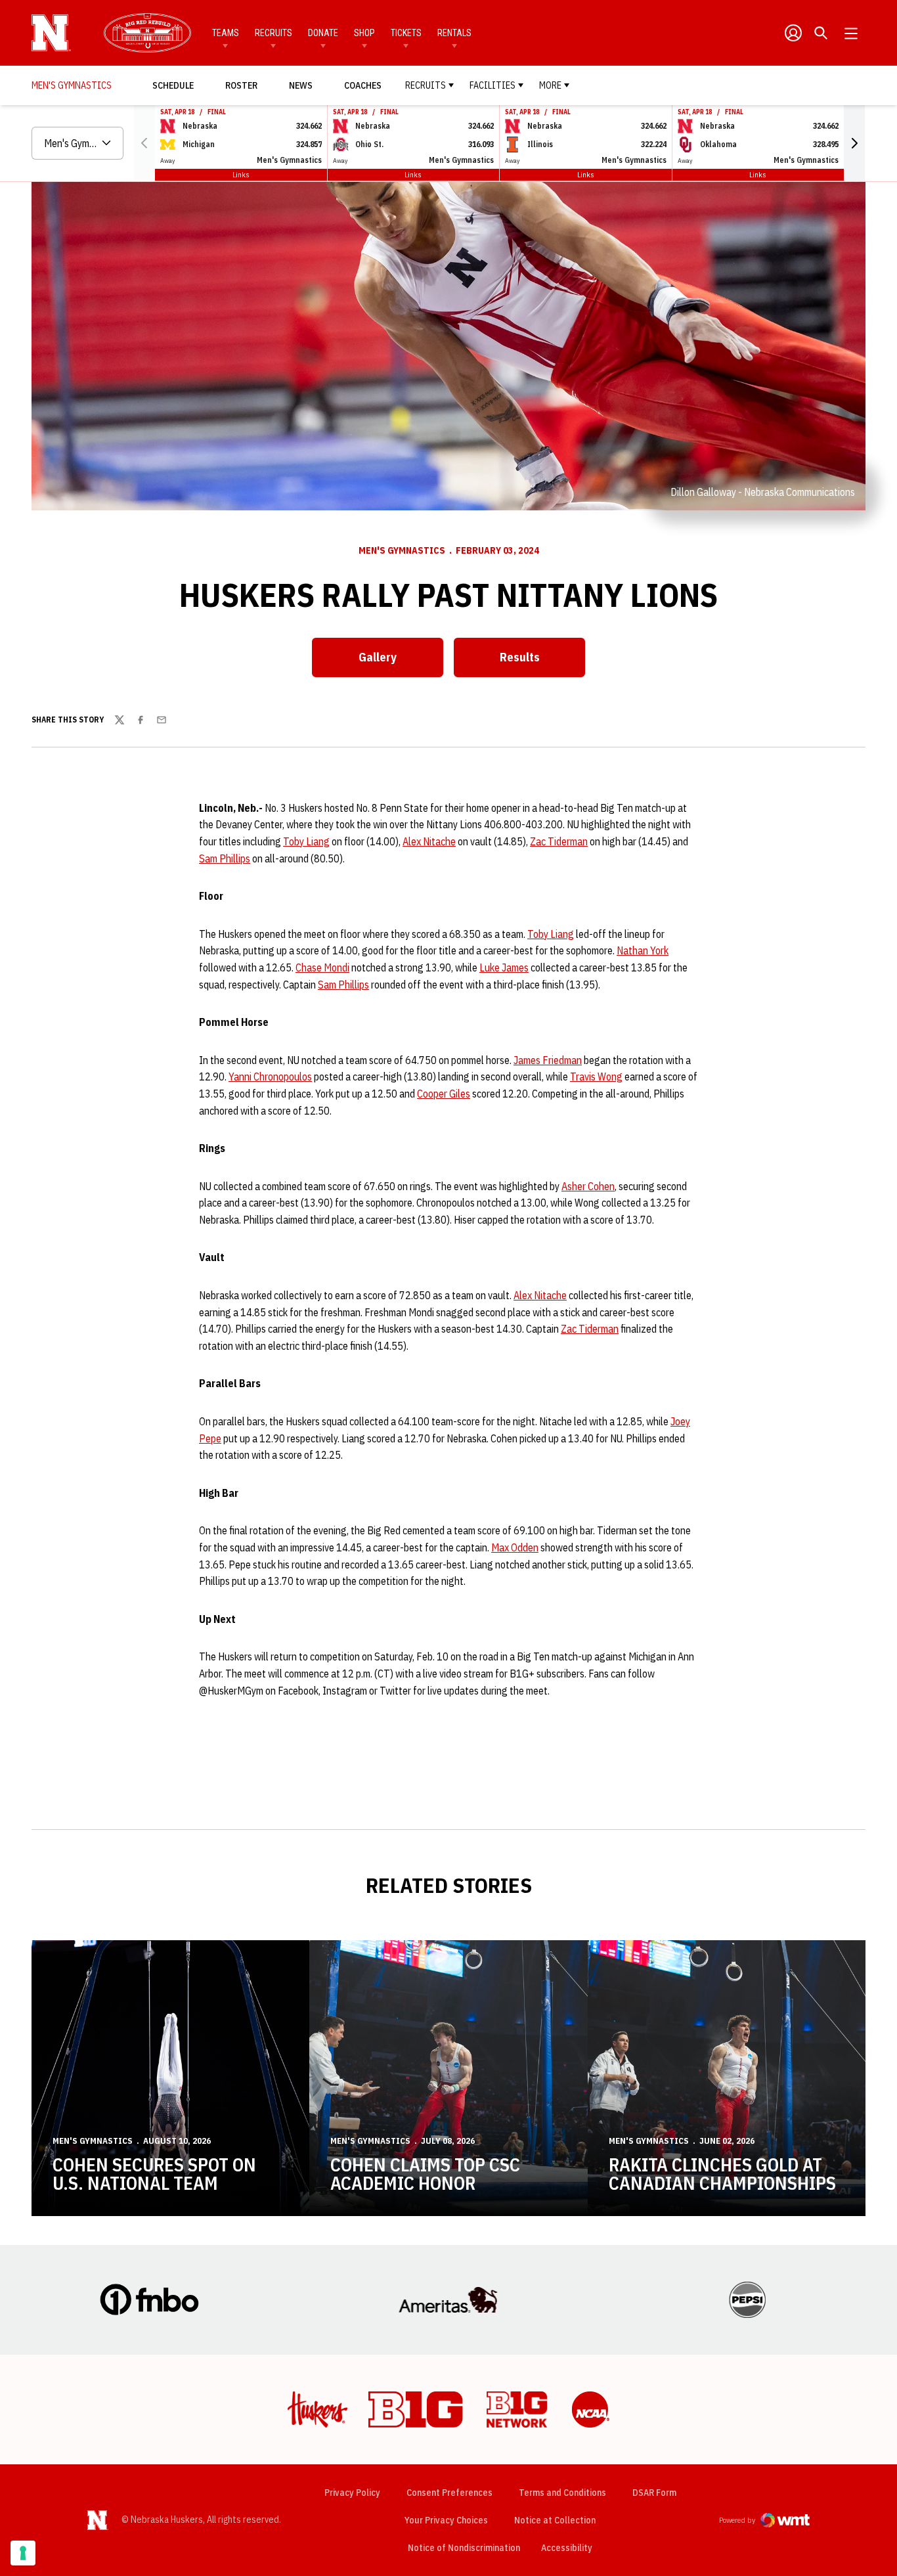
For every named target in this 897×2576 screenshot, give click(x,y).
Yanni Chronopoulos (270, 1077)
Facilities (492, 85)
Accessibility (567, 2547)
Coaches (363, 85)
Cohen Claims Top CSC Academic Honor (425, 2174)
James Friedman (548, 1060)
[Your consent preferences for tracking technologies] (23, 2553)
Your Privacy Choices (446, 2520)
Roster (241, 85)
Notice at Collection (555, 2520)
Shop (364, 33)
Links (241, 174)
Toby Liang (306, 841)
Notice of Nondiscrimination (464, 2548)
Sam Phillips (225, 858)
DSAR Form (654, 2493)
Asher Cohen (588, 1186)
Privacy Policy (352, 2493)
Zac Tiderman (559, 841)
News (301, 85)
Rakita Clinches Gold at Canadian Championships (722, 2174)
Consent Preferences (449, 2493)
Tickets (406, 33)
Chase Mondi (322, 967)
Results (520, 657)
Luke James (504, 967)
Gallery (378, 657)
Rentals (454, 33)
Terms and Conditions (562, 2493)
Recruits (273, 33)
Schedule (173, 85)
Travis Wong (596, 1077)
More (550, 85)
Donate (323, 33)
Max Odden (515, 1547)
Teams (226, 33)
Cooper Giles (444, 1094)
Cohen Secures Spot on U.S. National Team (154, 2174)
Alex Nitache (429, 841)
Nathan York (643, 950)
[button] (854, 143)
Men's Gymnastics (402, 550)
